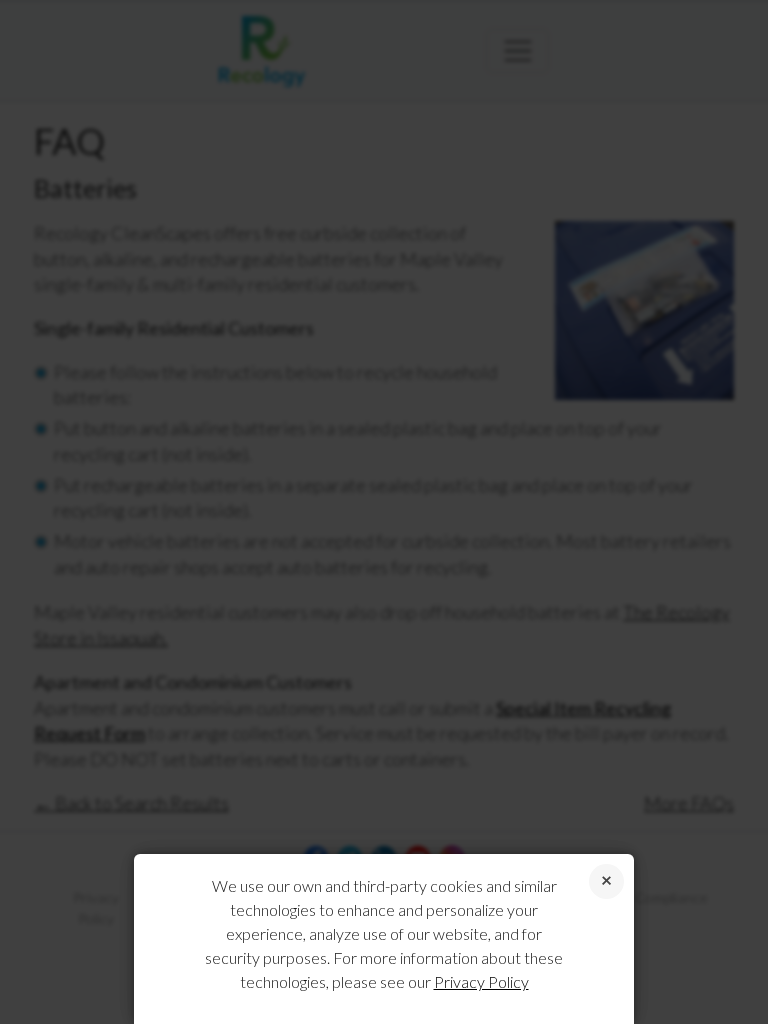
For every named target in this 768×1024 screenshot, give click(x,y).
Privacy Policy (481, 981)
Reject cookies (606, 881)
